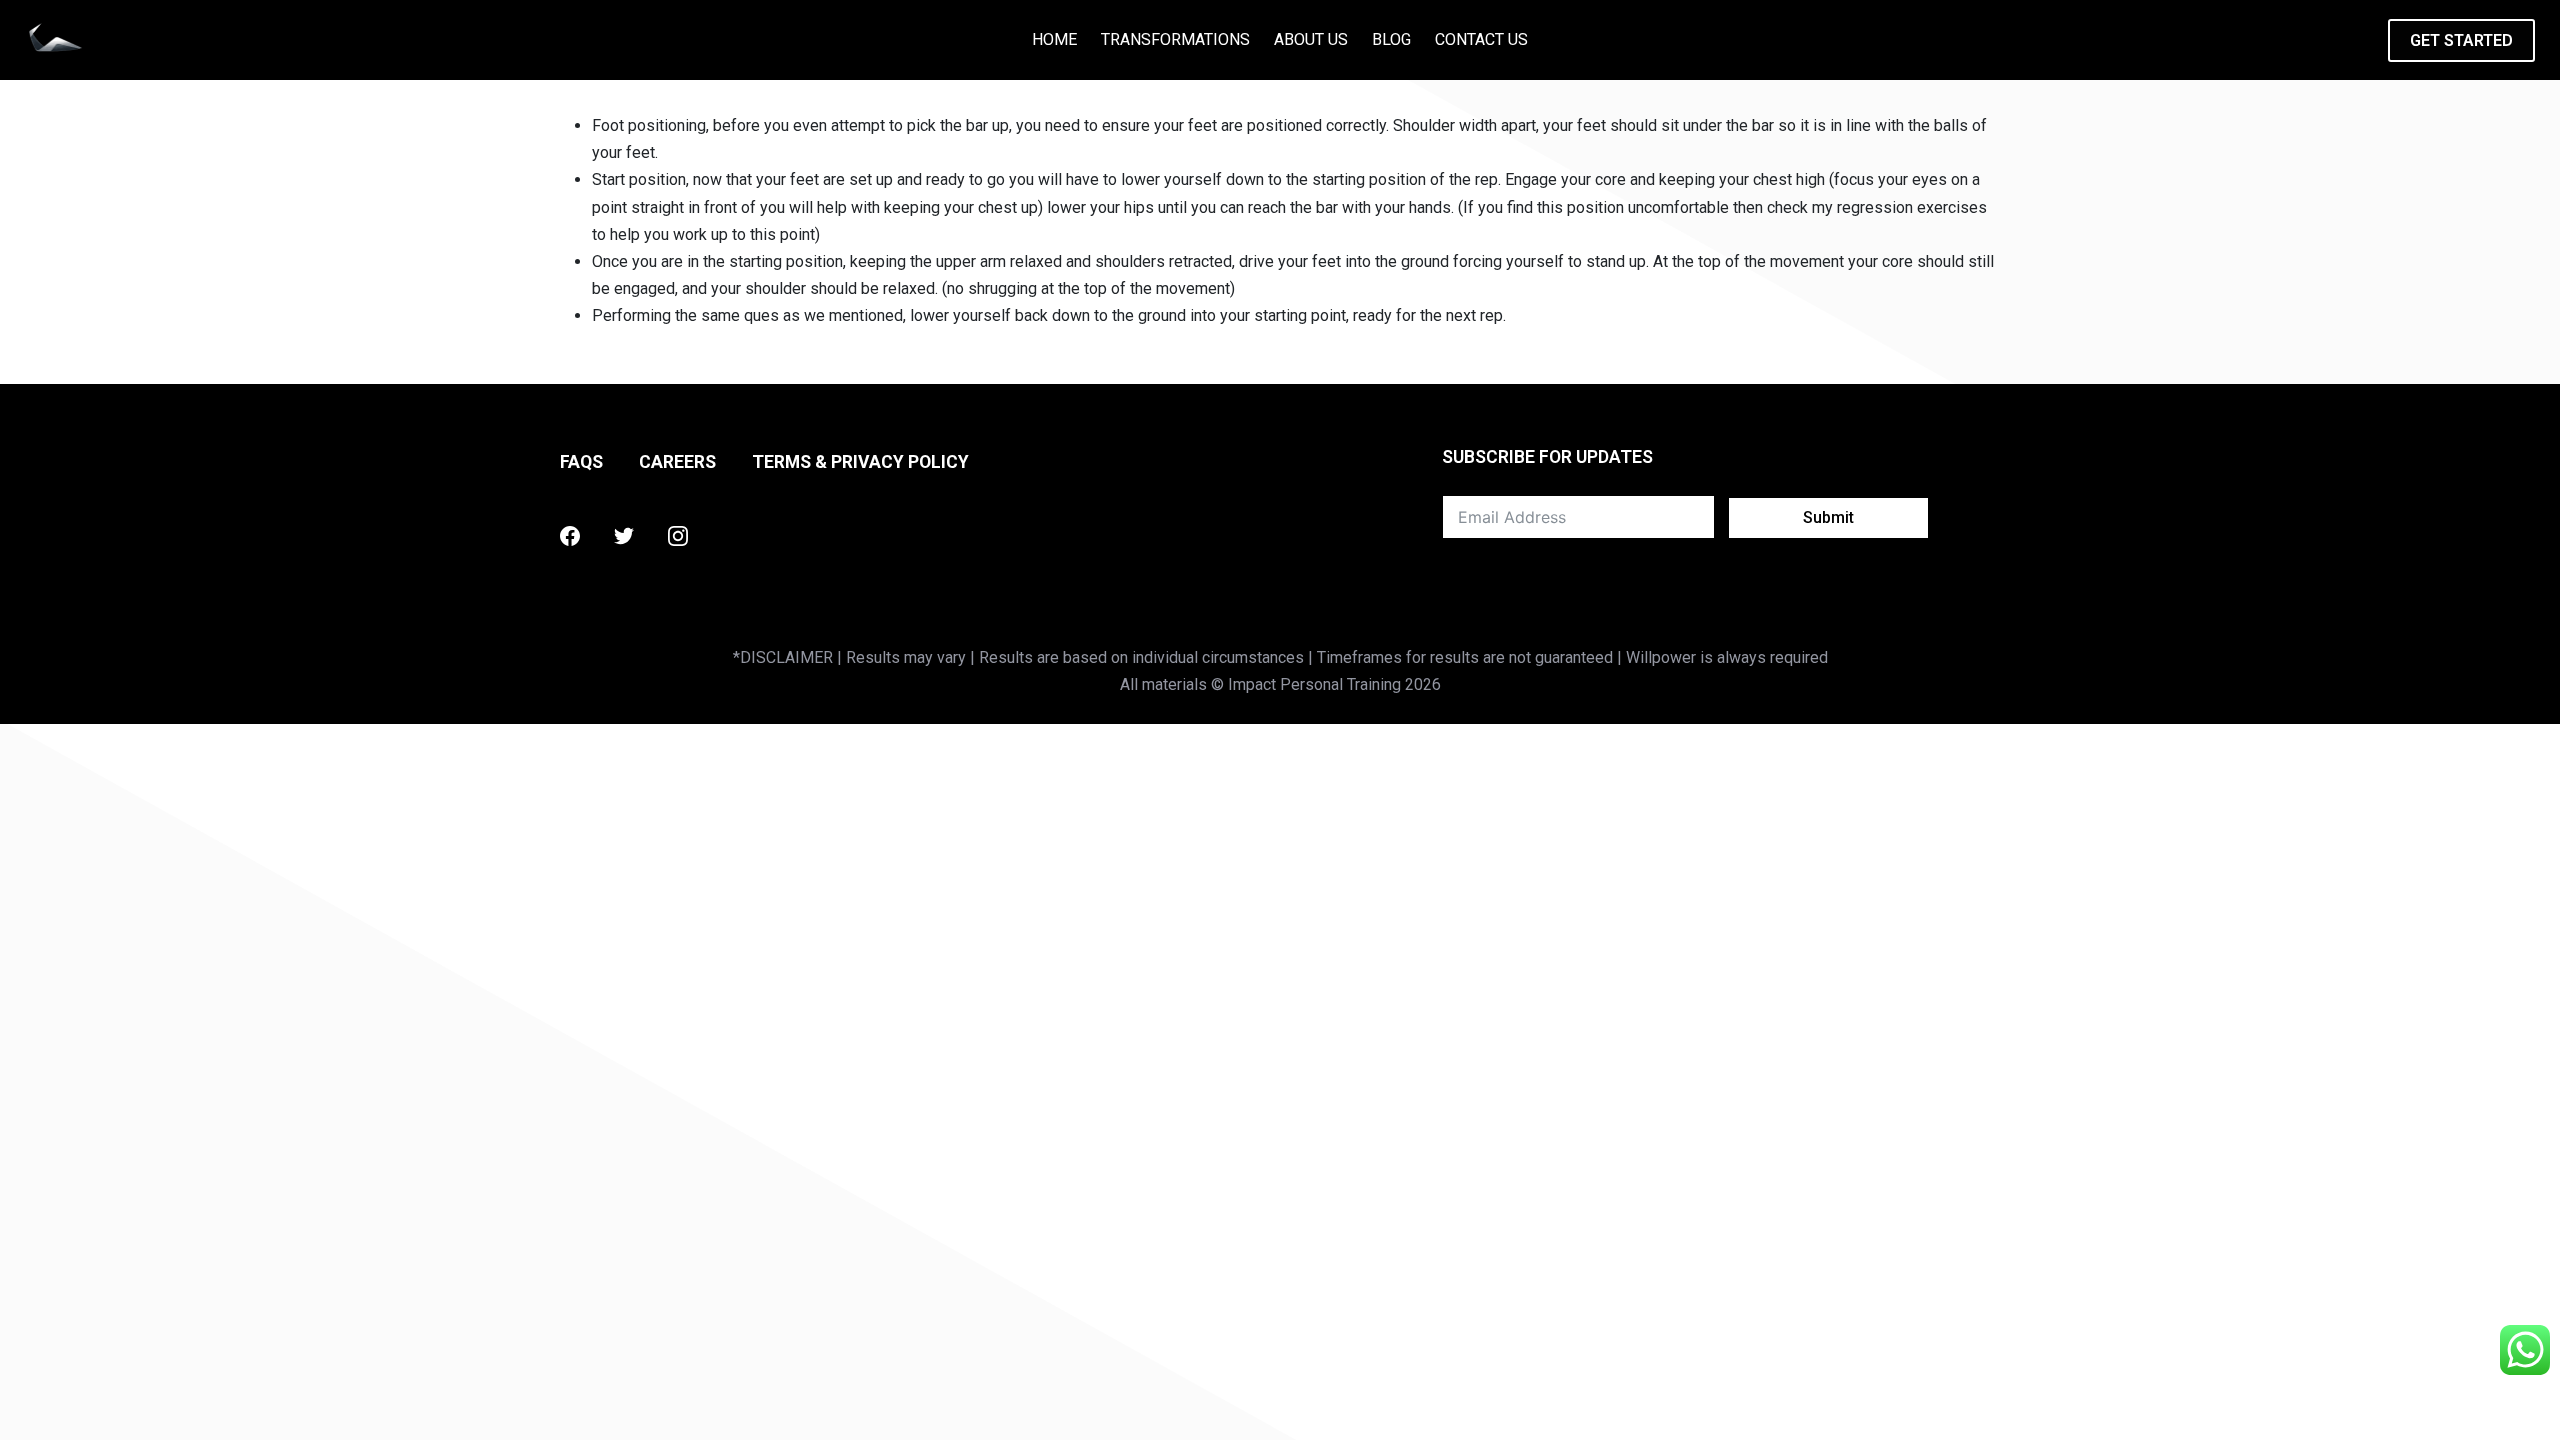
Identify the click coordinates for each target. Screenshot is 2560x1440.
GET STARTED (2461, 40)
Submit (1828, 517)
